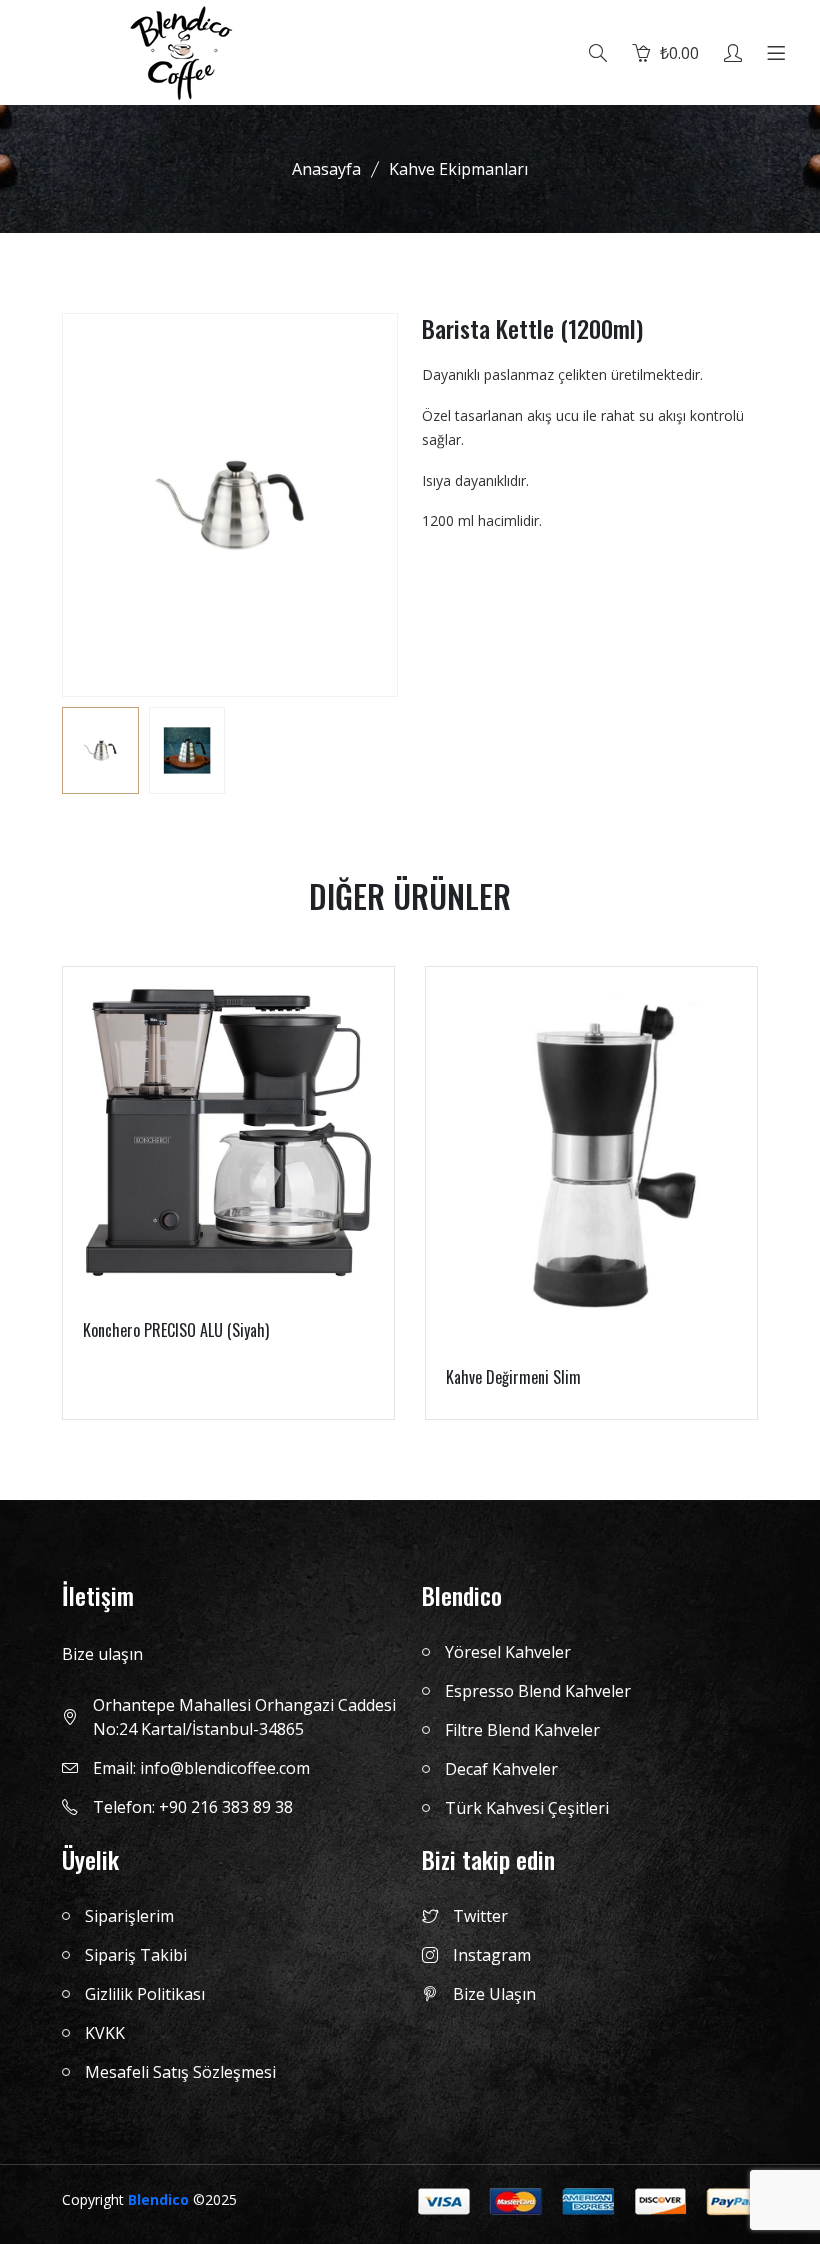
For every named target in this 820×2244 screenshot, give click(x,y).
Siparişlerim (129, 1916)
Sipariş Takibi (136, 1955)
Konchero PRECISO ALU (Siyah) (176, 1330)
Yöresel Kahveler (508, 1652)
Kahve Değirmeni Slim (513, 1377)
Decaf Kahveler (501, 1769)
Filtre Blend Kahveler (522, 1730)
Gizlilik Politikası (145, 1994)
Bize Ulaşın (494, 1994)
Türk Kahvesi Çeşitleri (527, 1808)
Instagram (492, 1955)
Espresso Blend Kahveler (538, 1691)
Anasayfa (326, 169)
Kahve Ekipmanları (458, 169)
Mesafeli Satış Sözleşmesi (180, 2072)
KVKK (105, 2033)
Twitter (480, 1916)
